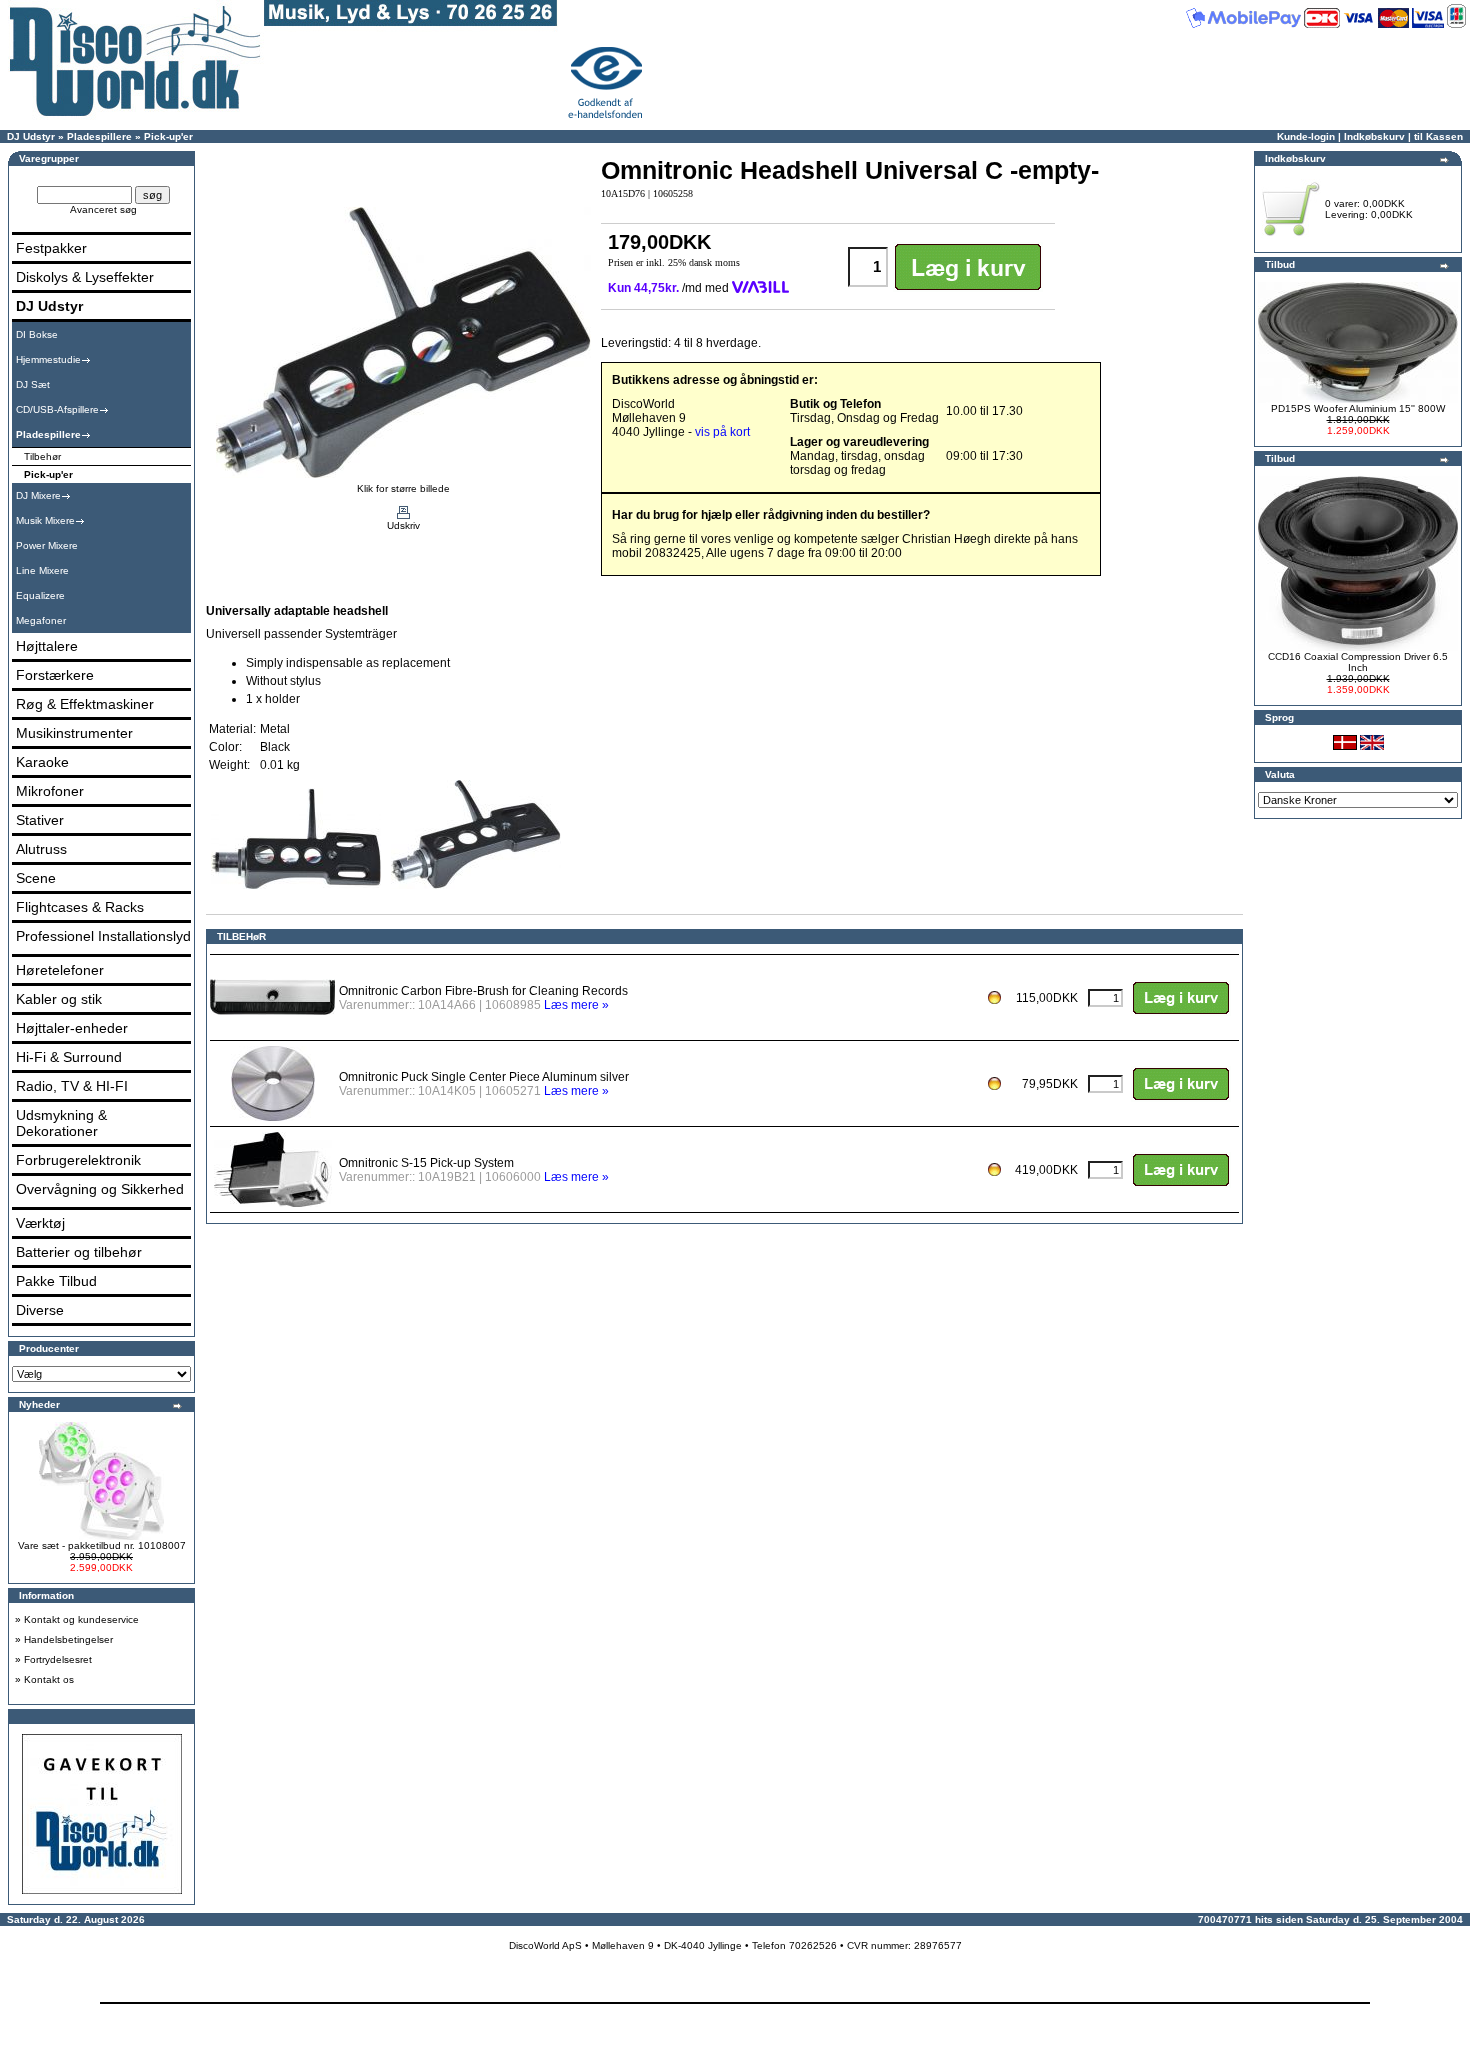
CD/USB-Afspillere (57, 409)
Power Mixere (47, 545)
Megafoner (41, 620)
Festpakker (51, 248)
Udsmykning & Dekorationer (61, 1123)
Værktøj (40, 1223)
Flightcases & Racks (80, 907)
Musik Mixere (45, 520)
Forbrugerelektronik (78, 1160)
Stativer (40, 820)
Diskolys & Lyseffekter (85, 277)
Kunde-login (1306, 136)
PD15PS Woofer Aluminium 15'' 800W (1358, 408)
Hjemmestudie (48, 359)
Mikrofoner (50, 791)
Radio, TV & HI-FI (72, 1086)
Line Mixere (42, 570)
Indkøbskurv (1374, 136)
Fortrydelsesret (58, 1659)
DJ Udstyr (31, 136)
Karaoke (42, 762)
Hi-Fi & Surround (69, 1057)
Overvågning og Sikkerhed (100, 1189)
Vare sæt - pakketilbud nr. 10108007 (102, 1545)
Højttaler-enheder (72, 1028)
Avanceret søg (103, 209)
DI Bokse (37, 334)
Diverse (40, 1310)
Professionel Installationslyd (103, 936)
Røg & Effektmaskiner (85, 704)
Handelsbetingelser (68, 1639)
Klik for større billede (403, 488)
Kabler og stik (59, 999)
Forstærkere (55, 675)
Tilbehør (42, 456)
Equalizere (40, 595)
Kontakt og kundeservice (81, 1619)
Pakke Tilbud (56, 1281)
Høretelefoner (60, 970)
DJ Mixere (38, 495)
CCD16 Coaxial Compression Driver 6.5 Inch (1358, 662)
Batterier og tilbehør (79, 1252)
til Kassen (1438, 136)
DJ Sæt (33, 384)
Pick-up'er (168, 136)
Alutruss (41, 849)
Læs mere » (576, 1005)
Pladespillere (99, 136)
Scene (36, 878)
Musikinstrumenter (74, 733)
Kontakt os (49, 1679)
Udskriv (403, 525)
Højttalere (47, 646)
